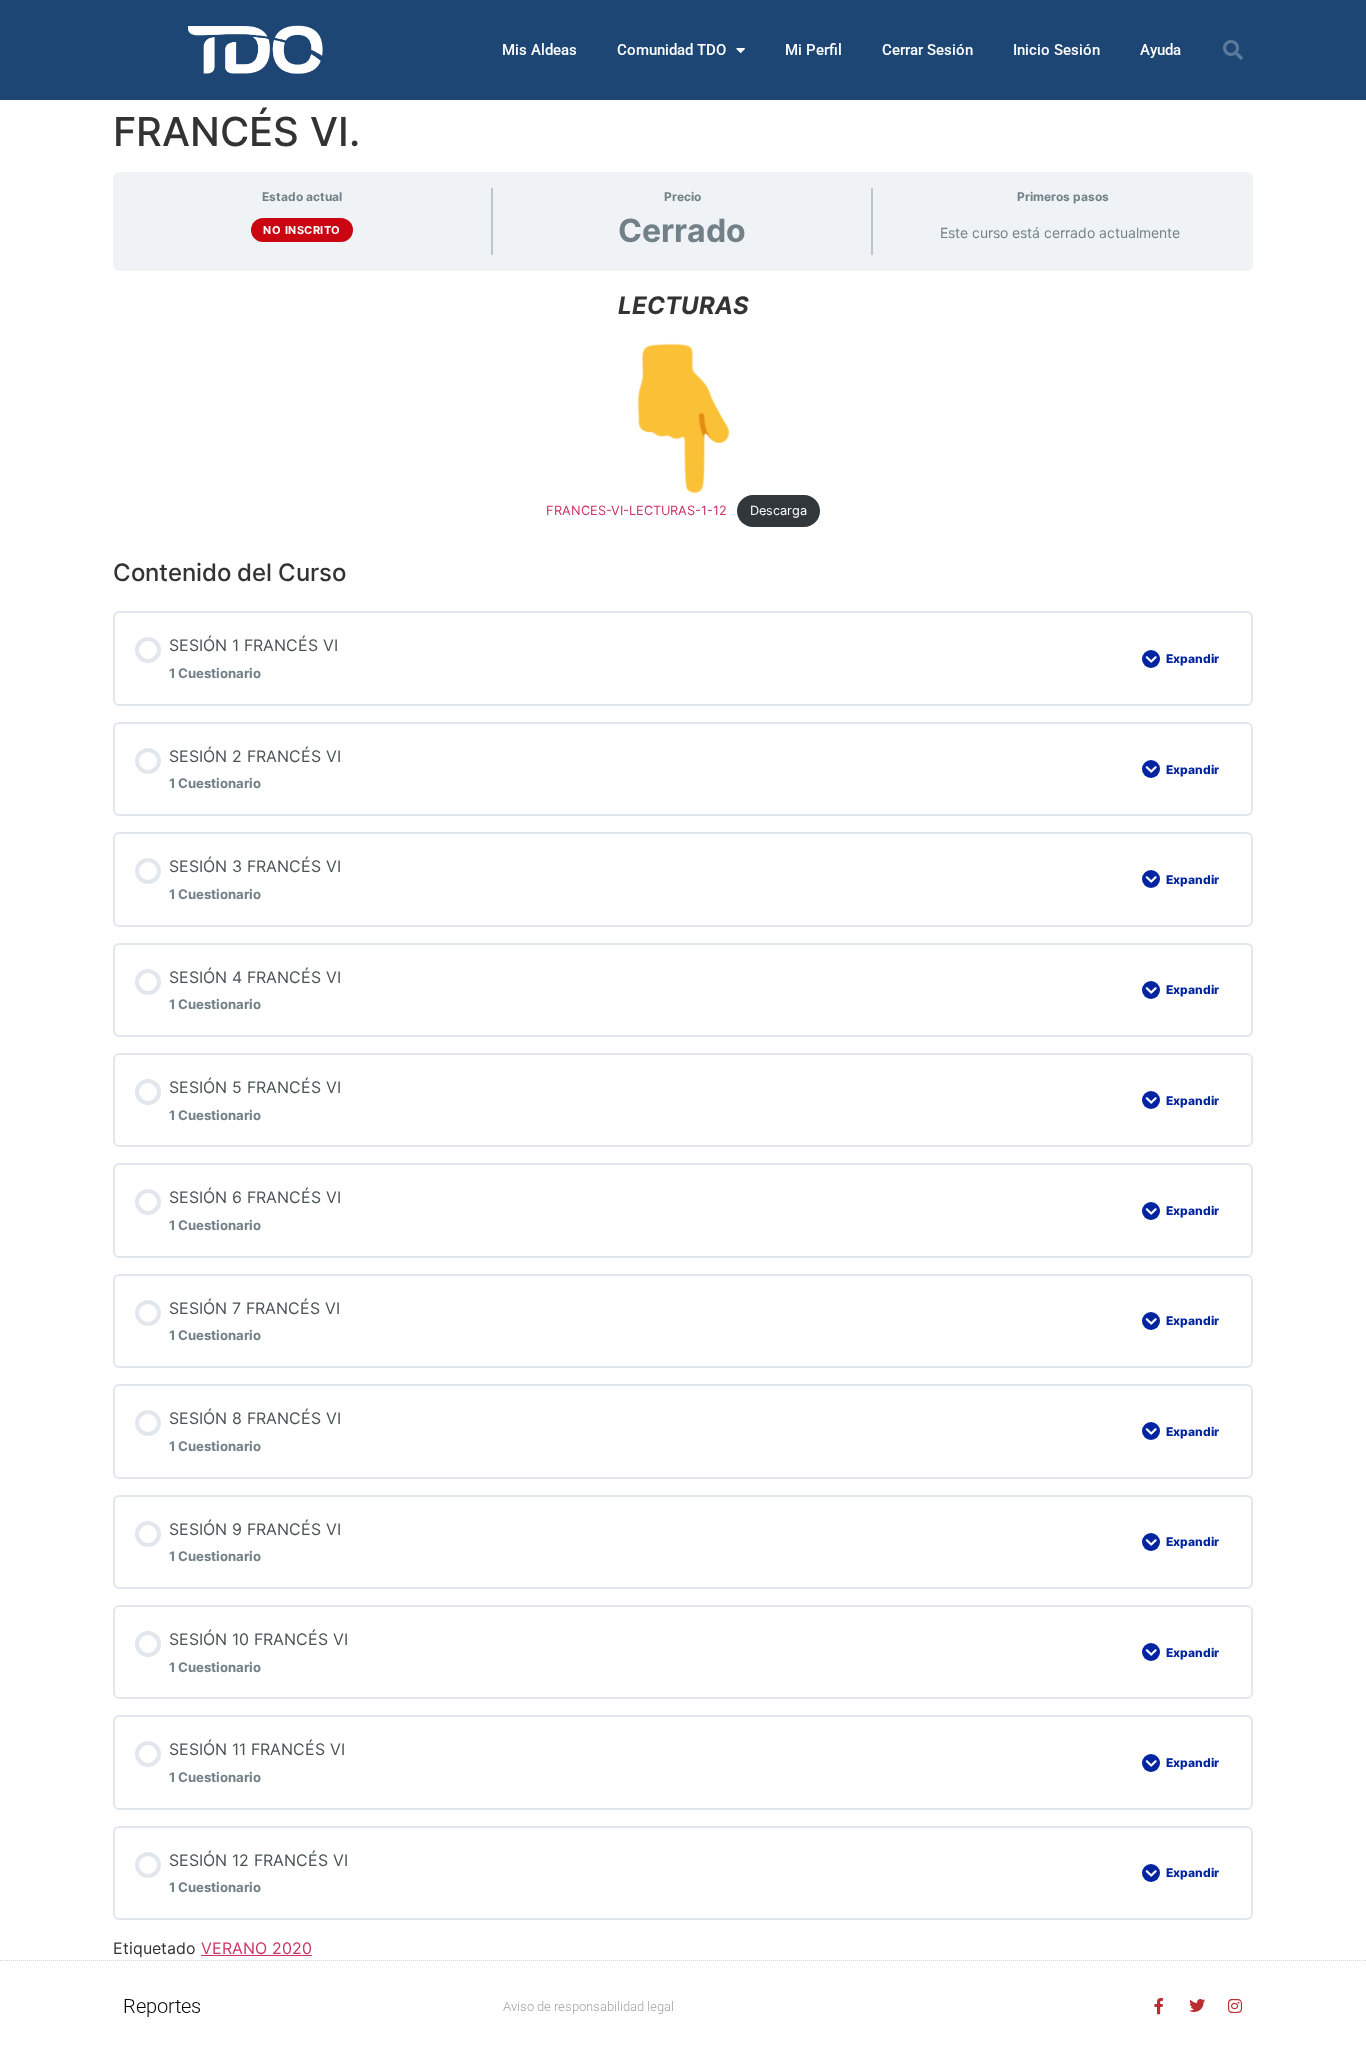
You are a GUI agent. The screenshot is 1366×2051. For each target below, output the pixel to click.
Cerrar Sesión (927, 50)
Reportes (162, 2006)
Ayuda (1160, 50)
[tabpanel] (683, 406)
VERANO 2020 (256, 1948)
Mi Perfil (813, 50)
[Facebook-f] (1159, 2006)
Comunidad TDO (671, 50)
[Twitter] (1197, 2006)
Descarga (778, 510)
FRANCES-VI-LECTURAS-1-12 (636, 510)
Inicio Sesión (1056, 50)
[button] (1233, 50)
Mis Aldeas (539, 50)
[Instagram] (1235, 2006)
